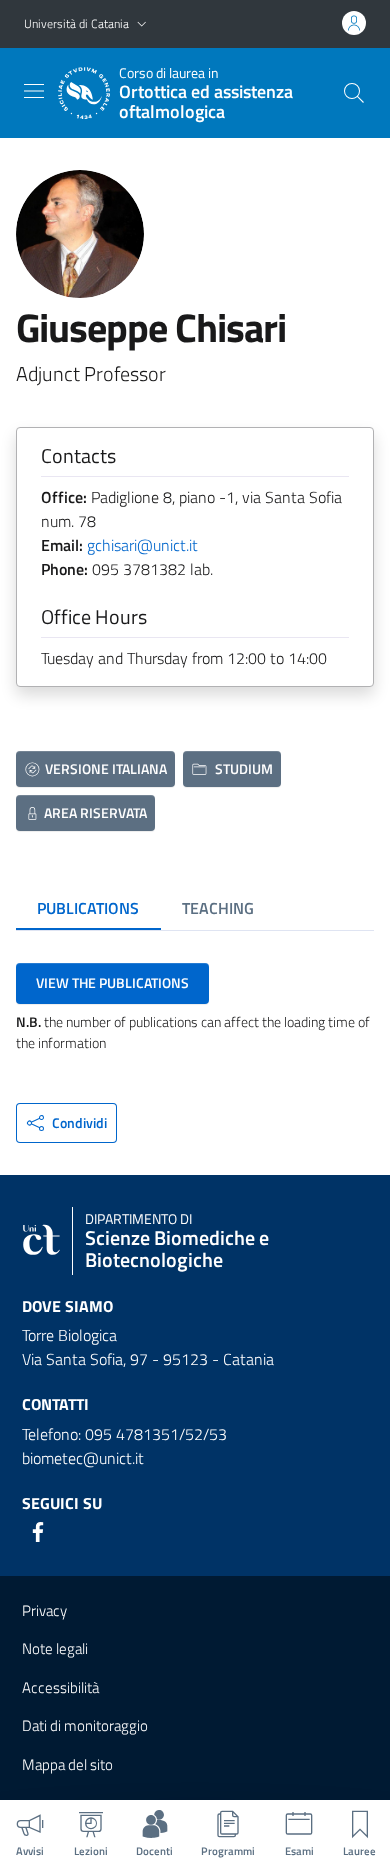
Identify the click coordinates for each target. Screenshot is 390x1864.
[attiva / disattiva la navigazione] (34, 91)
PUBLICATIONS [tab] (88, 908)
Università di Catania (76, 23)
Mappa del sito (67, 1764)
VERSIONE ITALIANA (106, 768)
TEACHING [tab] (218, 908)
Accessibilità (60, 1687)
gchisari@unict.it (142, 545)
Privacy (44, 1610)
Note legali (55, 1648)
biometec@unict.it (83, 1458)
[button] (142, 24)
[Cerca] (354, 93)
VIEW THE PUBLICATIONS (112, 982)
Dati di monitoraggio (85, 1725)
